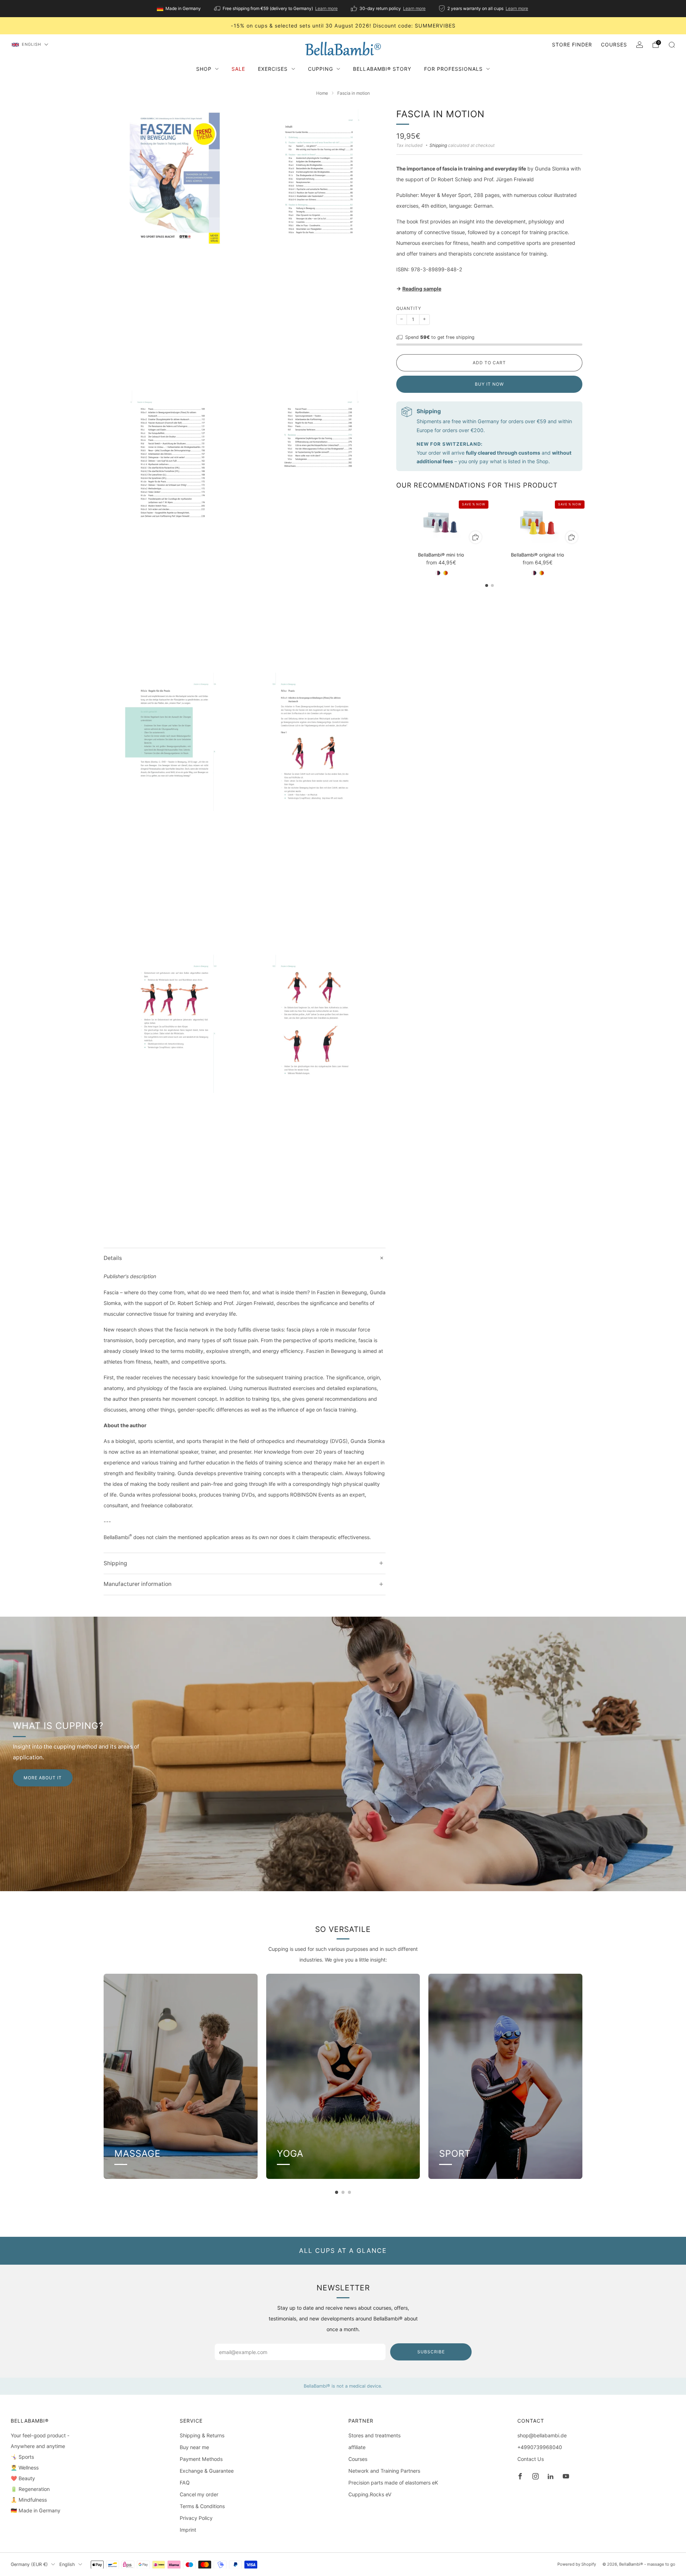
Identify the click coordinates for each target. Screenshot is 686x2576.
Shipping (438, 145)
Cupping (320, 69)
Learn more (326, 8)
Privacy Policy (196, 2518)
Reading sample (422, 289)
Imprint (188, 2530)
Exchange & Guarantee (207, 2471)
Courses (614, 45)
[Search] (672, 45)
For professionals (453, 69)
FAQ (185, 2483)
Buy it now (489, 384)
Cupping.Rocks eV (370, 2494)
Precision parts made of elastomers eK (393, 2483)
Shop (204, 69)
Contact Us (531, 2459)
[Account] (640, 45)
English (31, 44)
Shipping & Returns (202, 2435)
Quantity (409, 308)
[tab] (487, 585)
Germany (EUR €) (29, 2564)
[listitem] (179, 9)
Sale (238, 69)
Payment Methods (201, 2459)
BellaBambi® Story (382, 69)
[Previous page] (396, 523)
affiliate (357, 2447)
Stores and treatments (374, 2435)
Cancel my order (199, 2494)
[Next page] (582, 523)
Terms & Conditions (202, 2506)
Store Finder (572, 45)
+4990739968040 (540, 2447)
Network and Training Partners (384, 2471)
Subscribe (431, 2352)
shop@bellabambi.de (542, 2435)
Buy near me (194, 2447)
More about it (43, 1778)
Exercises (273, 69)
